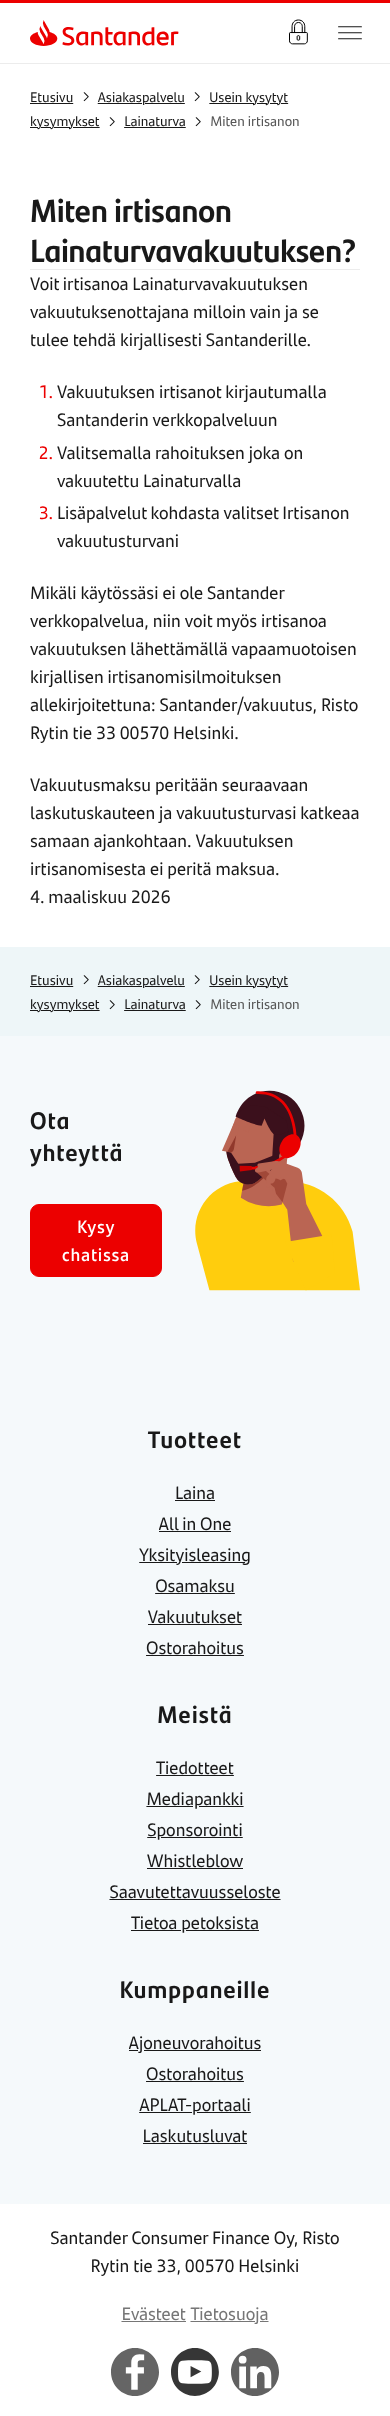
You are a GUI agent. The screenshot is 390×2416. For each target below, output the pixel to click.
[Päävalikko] (350, 33)
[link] (46, 33)
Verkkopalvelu (298, 33)
